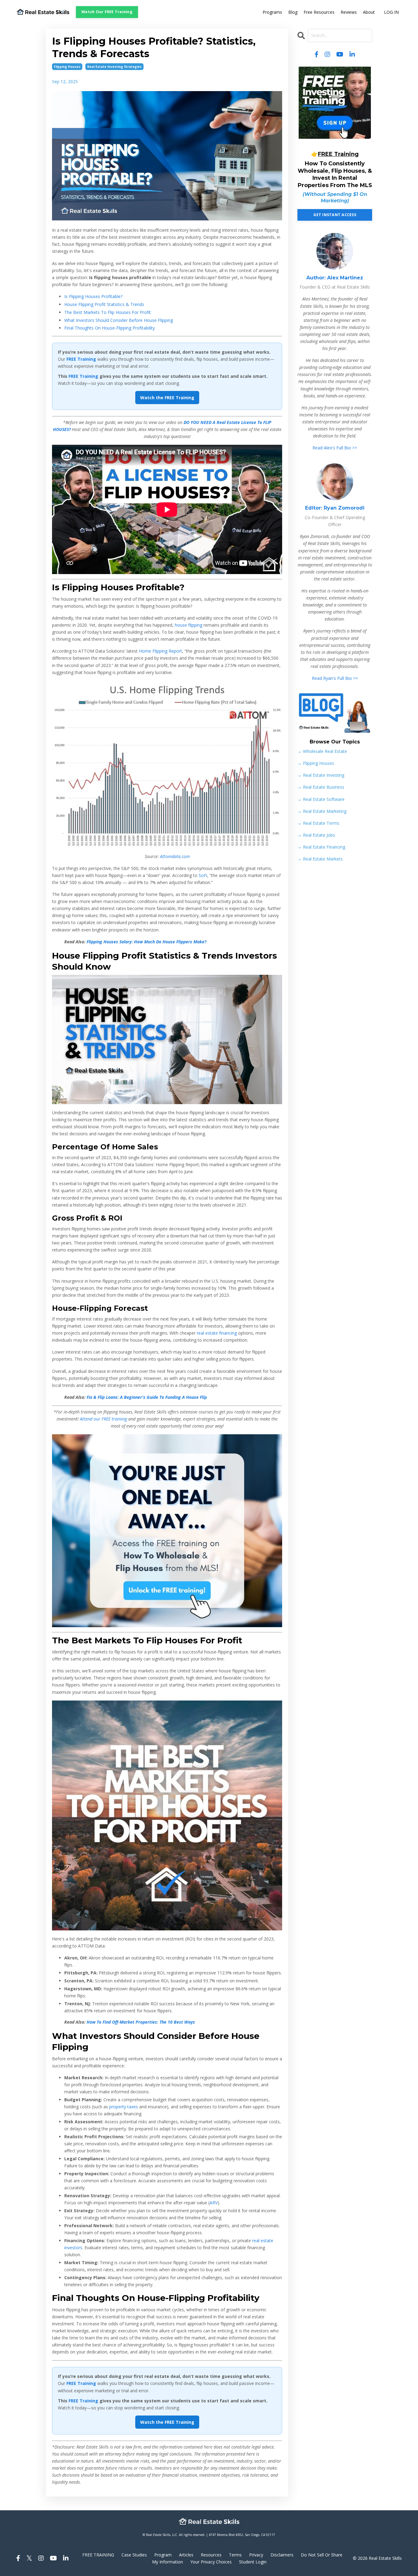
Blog (293, 12)
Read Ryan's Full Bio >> (335, 678)
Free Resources (319, 12)
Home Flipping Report (160, 651)
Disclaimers (282, 2555)
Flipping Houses (316, 763)
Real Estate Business (321, 787)
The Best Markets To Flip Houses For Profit (108, 312)
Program (163, 2555)
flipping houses (67, 67)
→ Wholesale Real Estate (322, 751)
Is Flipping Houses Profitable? (93, 296)
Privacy (256, 2555)
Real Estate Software (321, 799)
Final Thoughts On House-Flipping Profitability (110, 328)
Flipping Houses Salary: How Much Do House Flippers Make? (146, 942)
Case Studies (134, 2555)
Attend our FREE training (103, 1419)
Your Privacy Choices (211, 2562)
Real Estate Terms (318, 823)
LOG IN (391, 12)
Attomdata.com (175, 856)
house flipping (188, 625)
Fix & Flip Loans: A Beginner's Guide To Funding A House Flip (147, 1397)
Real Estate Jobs (316, 835)
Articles (186, 2555)
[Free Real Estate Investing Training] (335, 103)
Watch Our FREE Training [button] (107, 12)
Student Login (253, 2562)
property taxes (124, 2107)
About (369, 12)
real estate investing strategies (114, 67)
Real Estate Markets (320, 859)
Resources (211, 2555)
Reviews (349, 12)
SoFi (203, 875)
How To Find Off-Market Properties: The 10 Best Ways (141, 2022)
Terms (235, 2555)
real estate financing (217, 1333)
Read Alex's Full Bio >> (335, 448)
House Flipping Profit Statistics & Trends (104, 304)
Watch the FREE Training (167, 398)
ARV (214, 2203)
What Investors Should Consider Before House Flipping (119, 320)
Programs (272, 12)
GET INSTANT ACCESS (335, 215)
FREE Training (83, 376)
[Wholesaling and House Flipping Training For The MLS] (167, 1531)
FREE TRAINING (98, 2555)
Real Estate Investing (321, 775)
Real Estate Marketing (322, 811)
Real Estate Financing (321, 847)
